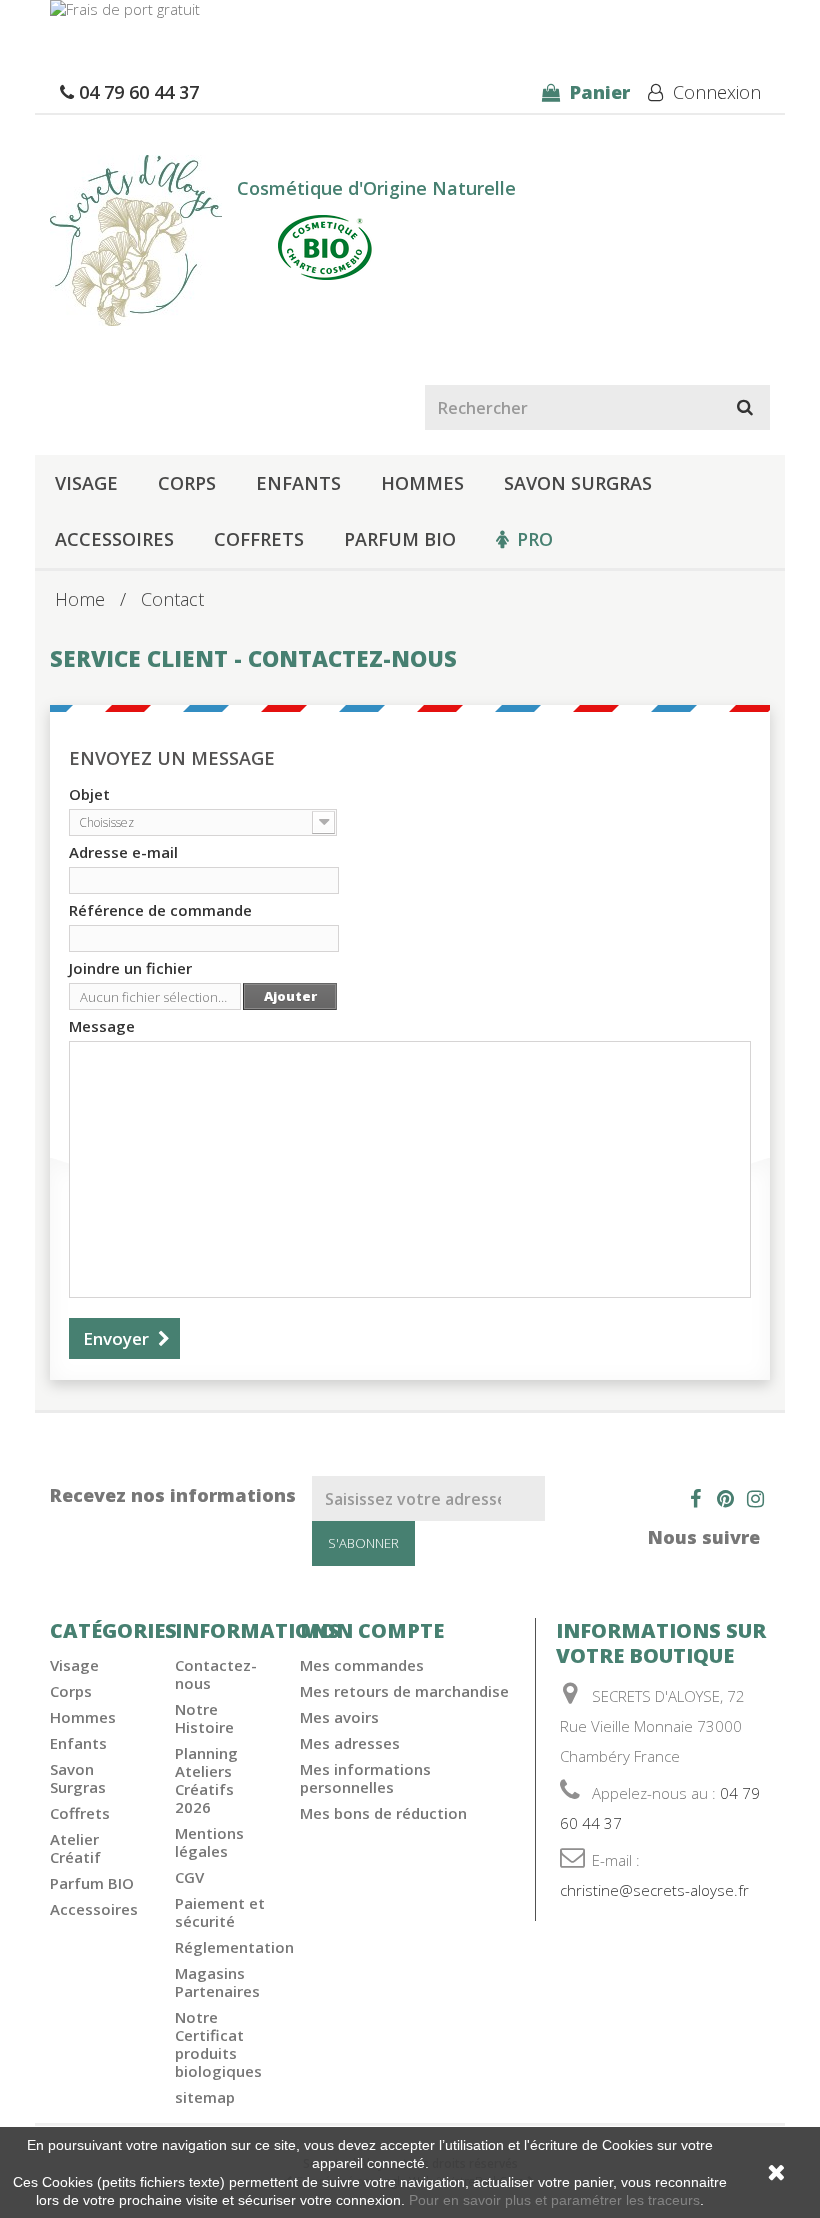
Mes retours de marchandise (404, 1691)
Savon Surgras (578, 483)
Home (80, 599)
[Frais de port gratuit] (410, 20)
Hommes (422, 483)
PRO (535, 539)
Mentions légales (209, 1842)
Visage (86, 483)
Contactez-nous (216, 1674)
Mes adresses (350, 1743)
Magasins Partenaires (217, 1982)
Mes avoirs (339, 1717)
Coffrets (259, 539)
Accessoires (114, 539)
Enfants (298, 483)
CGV (189, 1877)
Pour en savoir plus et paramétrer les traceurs (554, 2200)
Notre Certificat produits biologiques (218, 2044)
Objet (89, 794)
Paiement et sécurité (220, 1912)
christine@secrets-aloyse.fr (654, 1890)
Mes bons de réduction (383, 1813)
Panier (597, 92)
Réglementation (234, 1947)
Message (102, 1026)
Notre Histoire (204, 1718)
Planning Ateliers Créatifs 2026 (206, 1780)
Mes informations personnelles (365, 1778)
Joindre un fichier (130, 968)
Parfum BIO (400, 539)
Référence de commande (160, 910)
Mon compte (372, 1630)
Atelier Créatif (75, 1848)
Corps (187, 483)
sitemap (205, 2097)
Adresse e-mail (123, 852)
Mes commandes (362, 1665)
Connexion (714, 92)
